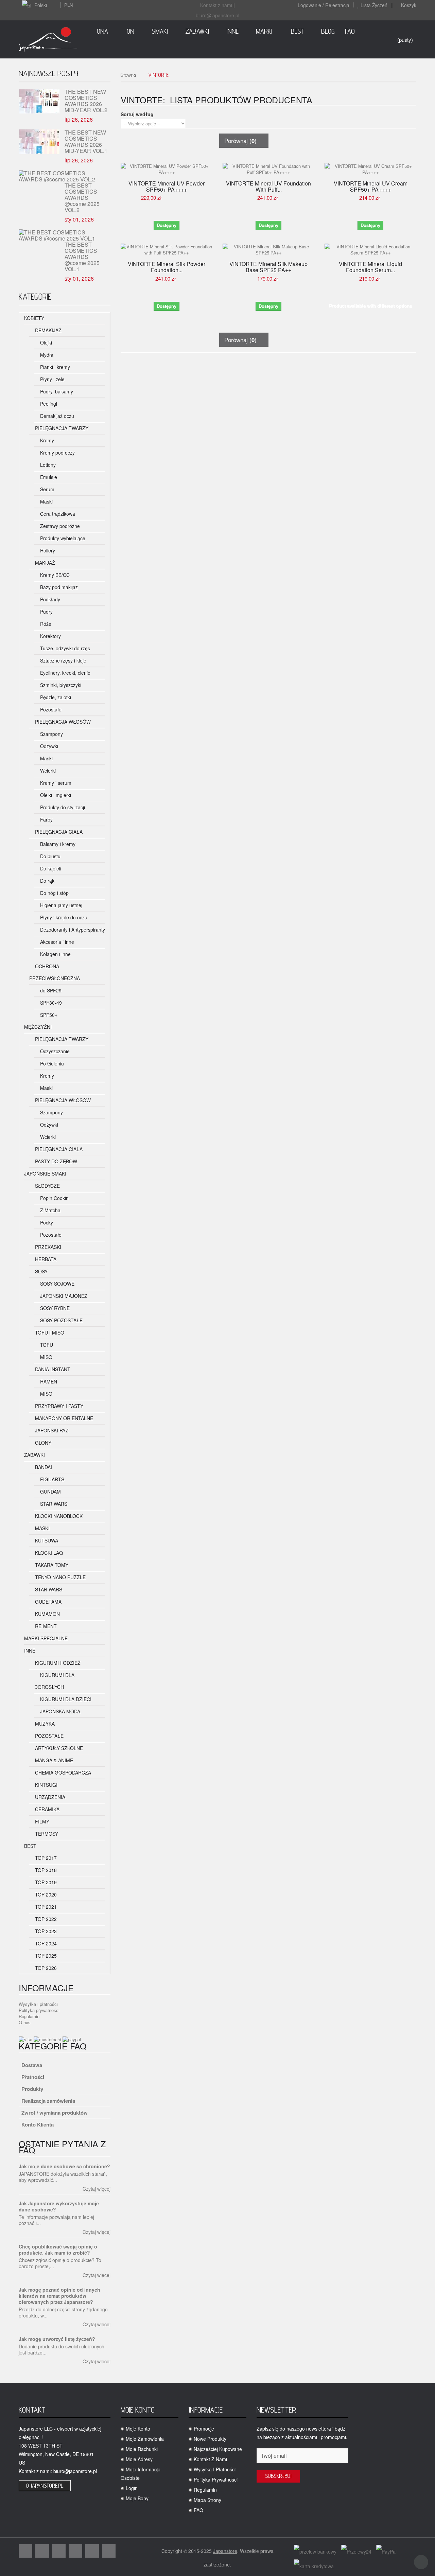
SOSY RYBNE (54, 1308)
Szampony (51, 734)
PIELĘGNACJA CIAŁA (58, 832)
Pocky (46, 1222)
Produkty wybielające (62, 538)
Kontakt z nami (216, 5)
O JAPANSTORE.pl (45, 2486)
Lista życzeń (374, 5)
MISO (46, 1357)
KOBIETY (34, 318)
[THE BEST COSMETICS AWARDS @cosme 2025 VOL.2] (62, 176)
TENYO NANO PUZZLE (60, 1577)
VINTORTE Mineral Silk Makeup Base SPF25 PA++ (268, 267)
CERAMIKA (47, 1809)
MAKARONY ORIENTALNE (63, 1418)
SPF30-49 (50, 1003)
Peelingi (48, 404)
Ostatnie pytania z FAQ (62, 2147)
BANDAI (43, 1467)
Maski (46, 501)
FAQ (198, 2510)
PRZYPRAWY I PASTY (58, 1406)
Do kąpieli (50, 868)
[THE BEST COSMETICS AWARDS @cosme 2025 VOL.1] (62, 235)
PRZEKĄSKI (47, 1247)
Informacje (46, 1988)
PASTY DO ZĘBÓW (55, 1161)
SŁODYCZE (47, 1186)
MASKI (42, 1528)
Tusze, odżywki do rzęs (64, 648)
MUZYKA (44, 1724)
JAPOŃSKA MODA (59, 1711)
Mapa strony (207, 2500)
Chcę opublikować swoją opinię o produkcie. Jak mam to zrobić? (58, 2249)
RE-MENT (45, 1626)
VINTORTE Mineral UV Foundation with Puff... (268, 187)
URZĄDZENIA (49, 1797)
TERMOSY (46, 1834)
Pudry (46, 612)
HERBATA (45, 1259)
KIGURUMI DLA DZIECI (65, 1699)
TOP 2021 (45, 1907)
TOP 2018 (45, 1870)
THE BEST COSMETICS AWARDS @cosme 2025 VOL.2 (82, 197)
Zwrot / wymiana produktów (55, 2113)
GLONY (42, 1443)
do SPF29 (50, 990)
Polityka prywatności (39, 2010)
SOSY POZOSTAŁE (61, 1320)
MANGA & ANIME (53, 1760)
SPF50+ (48, 1015)
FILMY (41, 1821)
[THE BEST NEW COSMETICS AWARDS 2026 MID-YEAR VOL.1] (39, 142)
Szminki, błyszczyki (60, 685)
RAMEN (48, 1381)
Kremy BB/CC (54, 575)
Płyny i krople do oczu (63, 917)
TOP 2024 (45, 1943)
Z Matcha (50, 1210)
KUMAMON (47, 1614)
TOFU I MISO (49, 1333)
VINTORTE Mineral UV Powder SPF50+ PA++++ (167, 187)
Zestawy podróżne (59, 526)
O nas (25, 2022)
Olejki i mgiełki (55, 795)
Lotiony (47, 465)
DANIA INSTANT (52, 1369)
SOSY (41, 1271)
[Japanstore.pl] (48, 39)
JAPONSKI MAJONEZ (63, 1296)
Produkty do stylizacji (62, 807)
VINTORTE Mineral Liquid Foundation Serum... (370, 267)
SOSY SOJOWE (57, 1284)
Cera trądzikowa (57, 514)
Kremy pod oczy (57, 453)
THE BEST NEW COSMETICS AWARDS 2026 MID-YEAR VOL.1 (86, 142)
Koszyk (409, 5)
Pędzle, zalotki (55, 697)
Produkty (32, 2089)
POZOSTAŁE (49, 1736)
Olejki (45, 342)
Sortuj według (137, 114)
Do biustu (50, 856)
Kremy (46, 440)
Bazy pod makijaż (58, 587)
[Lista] (234, 109)
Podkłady (49, 599)
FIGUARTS (51, 1479)
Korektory (50, 636)
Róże (45, 624)
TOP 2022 (45, 1919)
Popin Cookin (54, 1198)
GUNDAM (50, 1492)
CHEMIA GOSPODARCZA (62, 1772)
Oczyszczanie (54, 1051)
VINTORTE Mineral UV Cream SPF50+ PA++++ (371, 187)
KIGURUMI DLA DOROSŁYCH (54, 1681)
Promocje (204, 2429)
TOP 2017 (45, 1858)
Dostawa (32, 2065)
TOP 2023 (45, 1931)
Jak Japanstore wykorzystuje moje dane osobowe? (59, 2206)
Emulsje (48, 477)
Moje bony (137, 2498)
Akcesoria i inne (56, 942)
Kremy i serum (55, 783)
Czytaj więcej (97, 2189)
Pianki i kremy (54, 367)
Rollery (47, 550)
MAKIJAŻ (44, 563)
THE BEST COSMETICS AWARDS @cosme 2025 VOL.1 (82, 256)
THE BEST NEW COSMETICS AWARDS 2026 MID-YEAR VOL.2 (86, 101)
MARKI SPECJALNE (46, 1638)
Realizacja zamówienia (48, 2101)
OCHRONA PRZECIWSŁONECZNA (55, 972)
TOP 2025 (45, 1956)
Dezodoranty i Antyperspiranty (72, 930)
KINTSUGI (46, 1785)
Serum (47, 489)
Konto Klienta (38, 2124)
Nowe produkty (210, 2439)
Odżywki (48, 746)
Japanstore (225, 2551)
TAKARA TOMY (51, 1565)
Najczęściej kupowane (218, 2449)
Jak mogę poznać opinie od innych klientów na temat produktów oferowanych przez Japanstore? (59, 2296)
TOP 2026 (45, 1968)
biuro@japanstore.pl (217, 15)
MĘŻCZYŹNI (38, 1027)
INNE (30, 1651)
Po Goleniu (51, 1063)
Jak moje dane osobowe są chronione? (64, 2166)
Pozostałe (50, 709)
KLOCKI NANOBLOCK (58, 1516)
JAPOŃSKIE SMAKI (45, 1174)
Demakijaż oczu (56, 416)
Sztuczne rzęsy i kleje (63, 660)
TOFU (46, 1345)
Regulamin (29, 2016)
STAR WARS (53, 1504)
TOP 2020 (45, 1894)
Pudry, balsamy (56, 391)
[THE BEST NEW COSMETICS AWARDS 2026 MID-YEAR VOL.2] (39, 101)
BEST (30, 1846)
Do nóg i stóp (54, 893)
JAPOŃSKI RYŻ (51, 1430)
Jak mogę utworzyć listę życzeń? (57, 2339)
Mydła (46, 355)
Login (132, 2488)
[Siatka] (223, 109)
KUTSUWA (46, 1540)
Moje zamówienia (145, 2439)
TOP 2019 (45, 1882)
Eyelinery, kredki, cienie (65, 673)
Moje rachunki (142, 2449)
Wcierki (47, 771)
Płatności (33, 2077)
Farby (46, 819)
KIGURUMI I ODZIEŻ (57, 1663)
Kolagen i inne (55, 954)
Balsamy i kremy (57, 844)
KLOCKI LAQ (48, 1553)
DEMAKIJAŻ (48, 330)
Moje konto (138, 2429)
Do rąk (47, 881)
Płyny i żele (52, 379)
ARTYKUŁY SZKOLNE (58, 1748)
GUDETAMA (48, 1602)
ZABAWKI (34, 1455)
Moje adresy (139, 2459)
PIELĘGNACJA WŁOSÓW (62, 722)
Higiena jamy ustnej (60, 905)
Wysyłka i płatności (38, 2004)
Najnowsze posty (48, 73)
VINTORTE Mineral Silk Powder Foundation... (167, 267)
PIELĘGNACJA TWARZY (61, 428)
